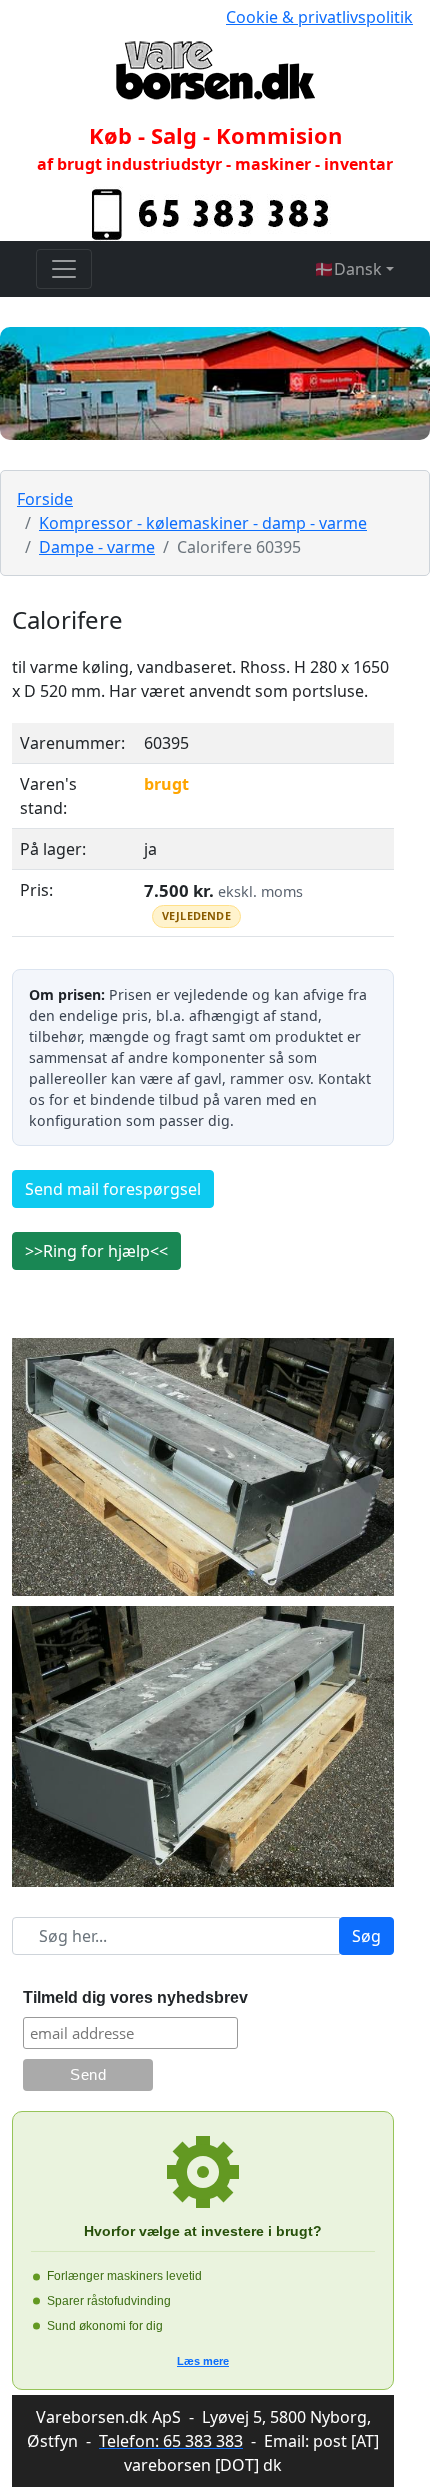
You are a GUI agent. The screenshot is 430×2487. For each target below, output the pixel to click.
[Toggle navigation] (64, 269)
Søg (366, 1936)
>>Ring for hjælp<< (96, 1251)
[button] (354, 269)
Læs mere (203, 2361)
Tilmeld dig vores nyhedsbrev (135, 1997)
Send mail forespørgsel (113, 1189)
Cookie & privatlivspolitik (319, 17)
